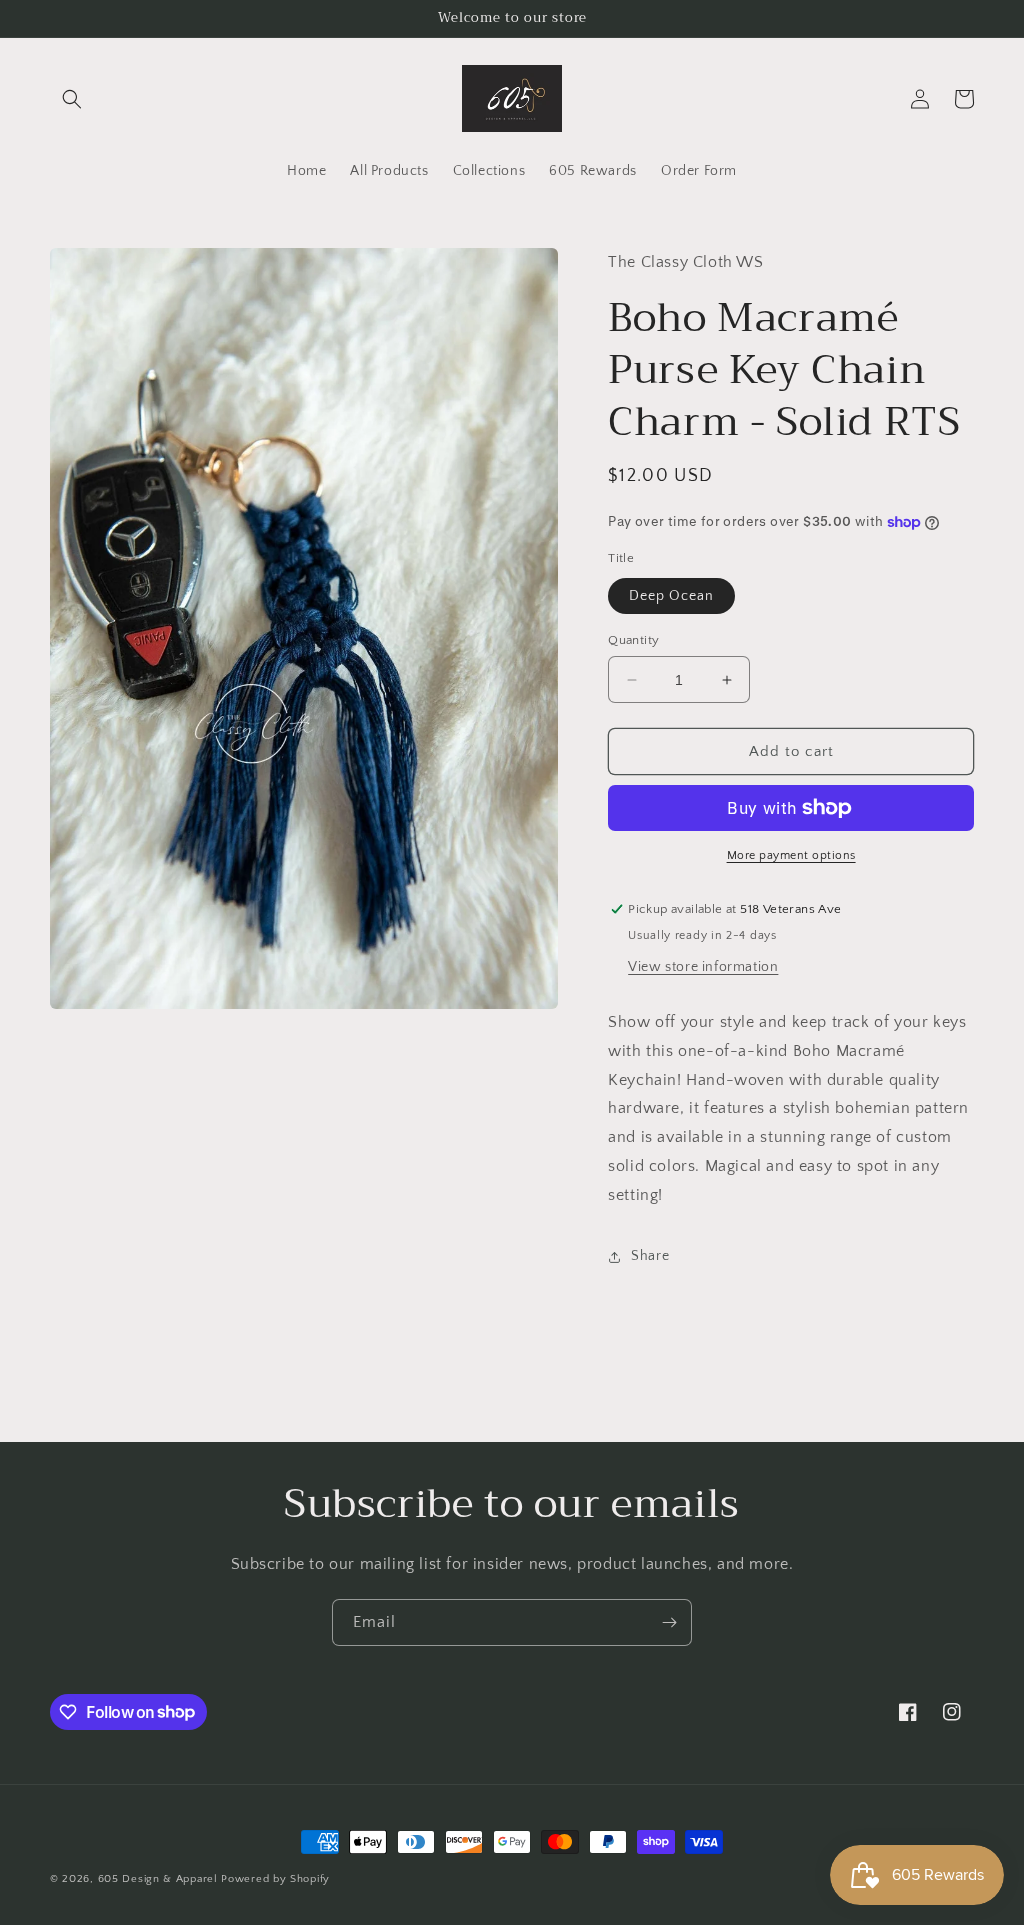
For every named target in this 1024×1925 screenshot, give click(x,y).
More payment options (791, 855)
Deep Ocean (671, 596)
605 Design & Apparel (158, 1879)
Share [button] (650, 1256)
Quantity (633, 640)
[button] (72, 99)
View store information (703, 967)
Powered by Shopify (275, 1879)
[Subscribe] (669, 1622)
